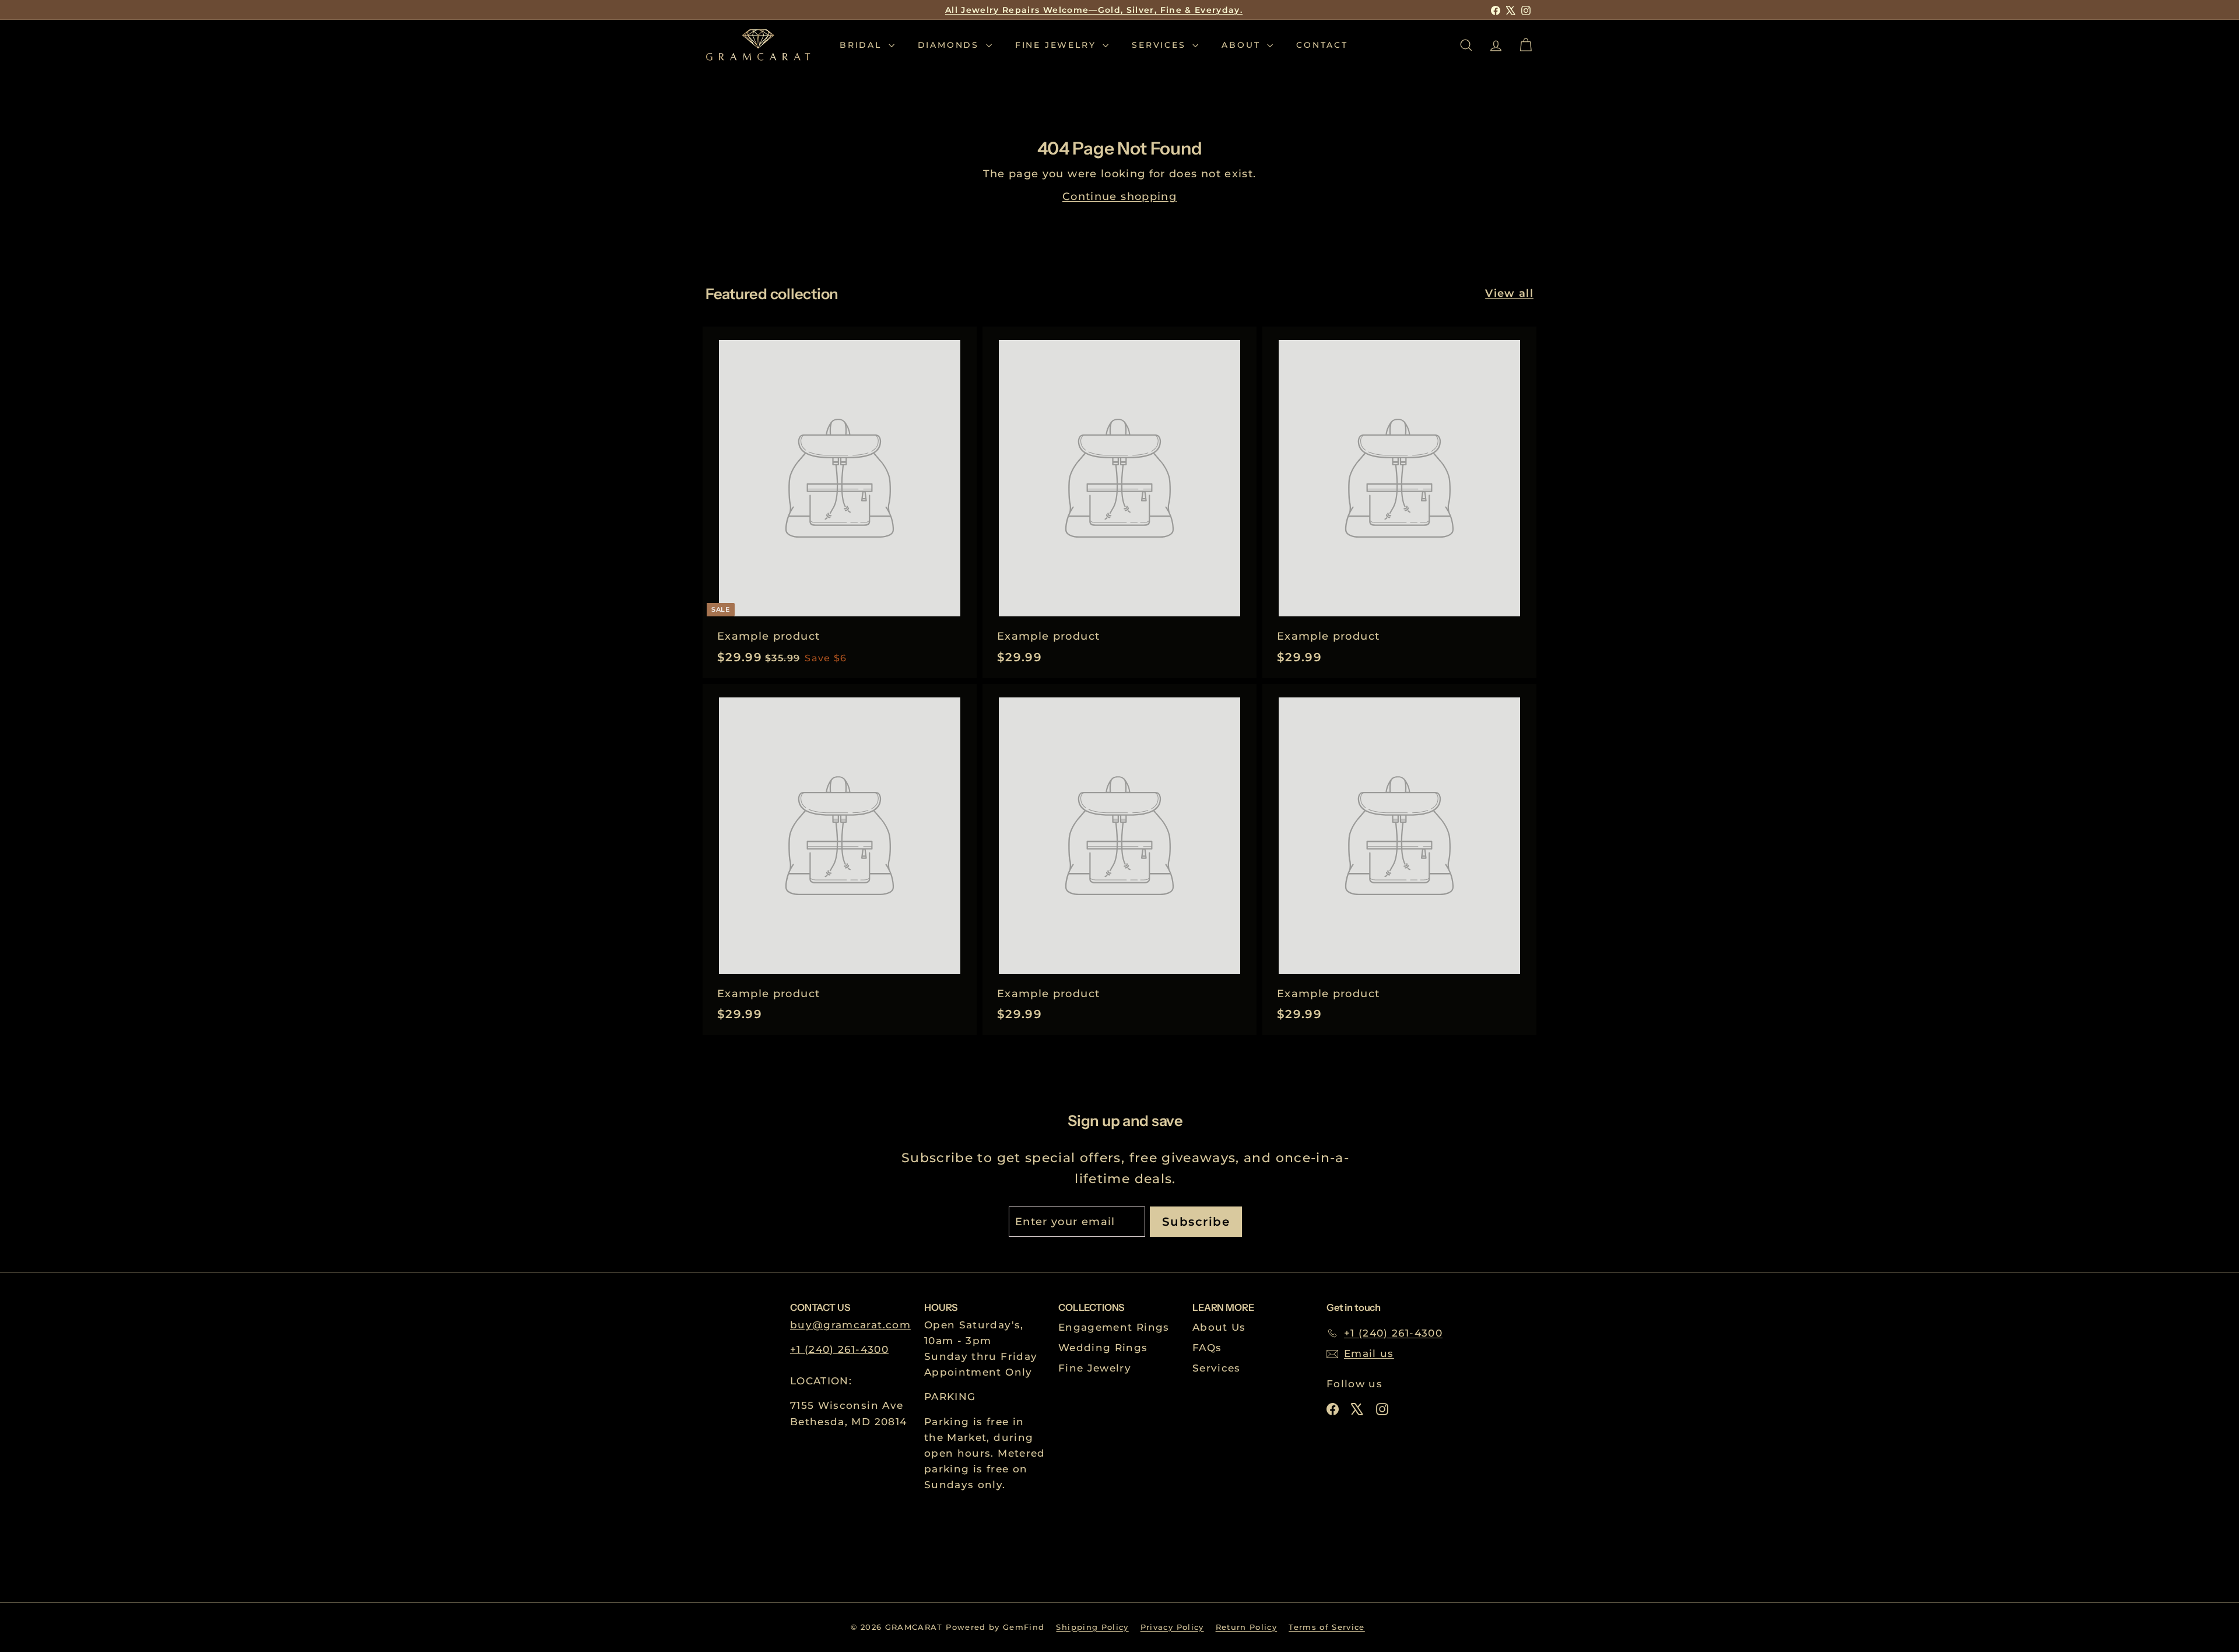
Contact (1322, 45)
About (1243, 45)
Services (1161, 45)
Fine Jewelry (1057, 45)
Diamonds (950, 45)
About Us (1219, 1327)
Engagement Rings (1114, 1327)
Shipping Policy (1092, 1627)
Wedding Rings (1103, 1348)
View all (1509, 293)
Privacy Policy (1172, 1627)
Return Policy (1247, 1627)
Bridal (863, 45)
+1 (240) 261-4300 (839, 1349)
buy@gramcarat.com (850, 1325)
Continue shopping (1119, 197)
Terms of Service (1327, 1627)
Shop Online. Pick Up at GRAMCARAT (1094, 11)
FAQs (1207, 1348)
